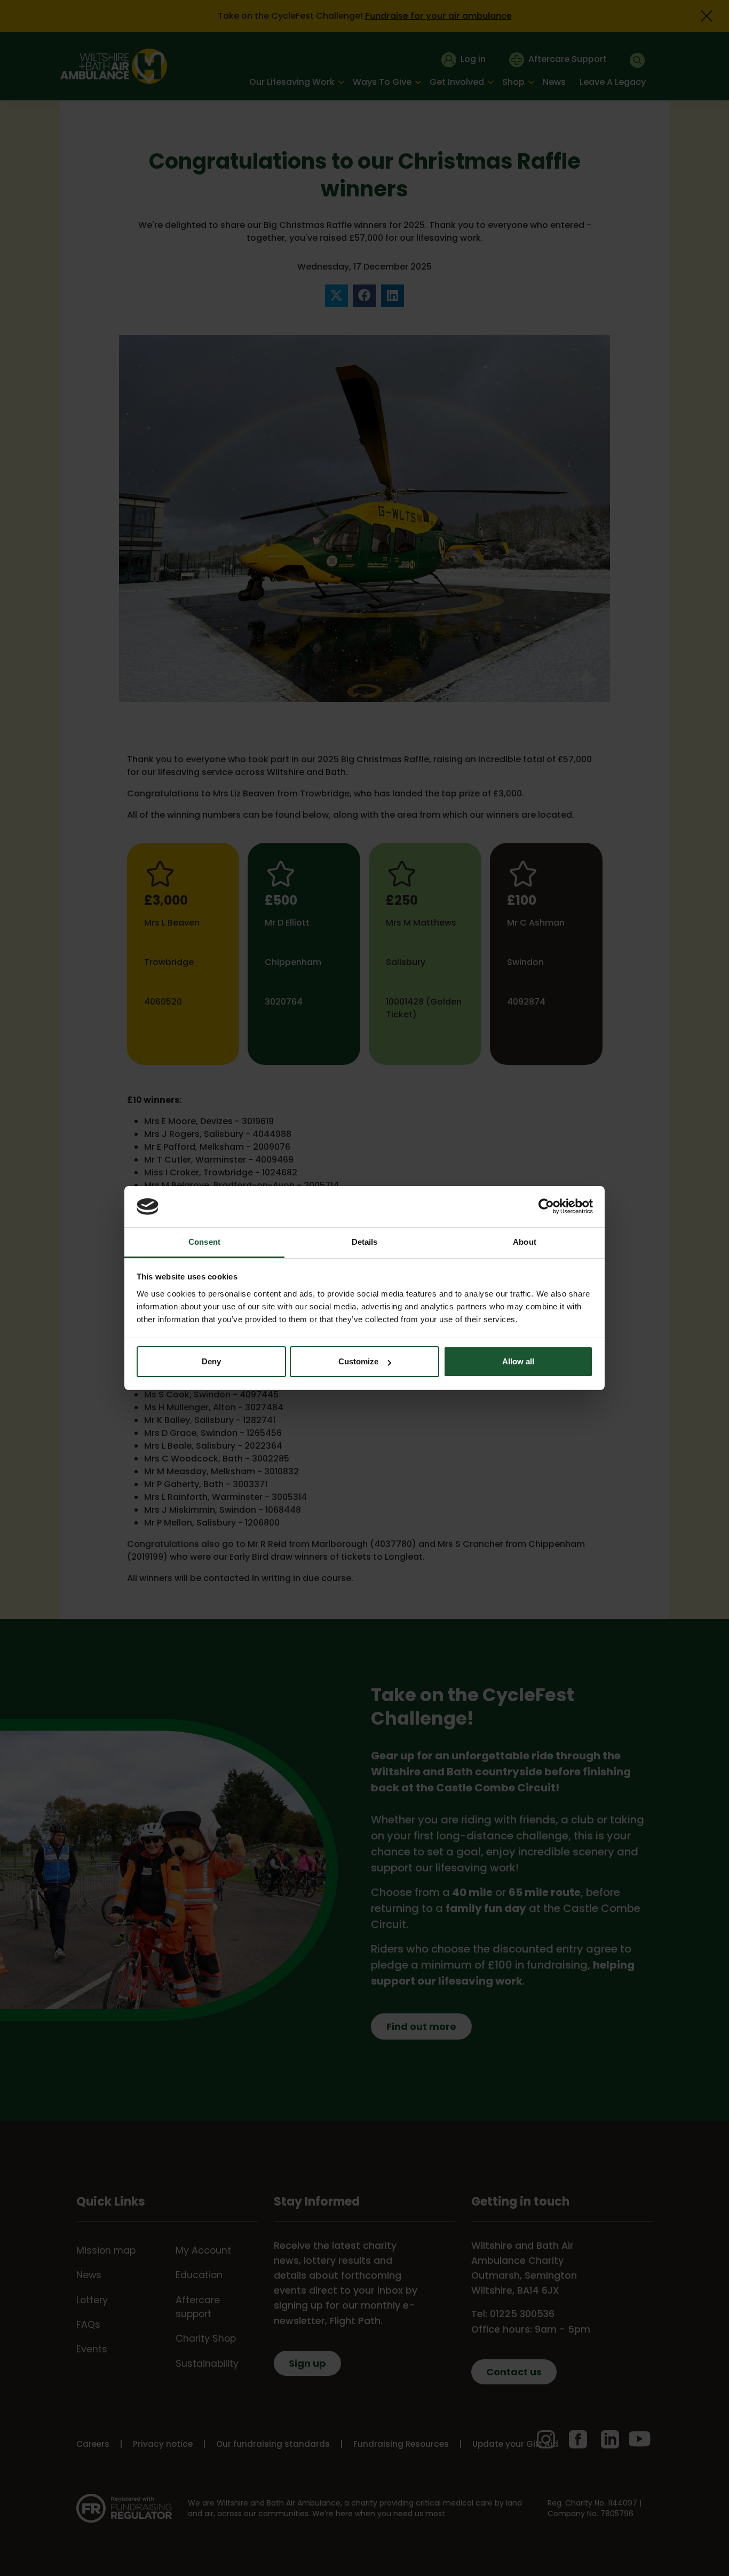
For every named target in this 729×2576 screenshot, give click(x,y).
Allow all (518, 1361)
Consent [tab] (204, 1242)
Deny (211, 1361)
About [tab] (525, 1242)
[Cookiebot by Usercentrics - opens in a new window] (546, 1206)
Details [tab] (365, 1242)
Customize (358, 1361)
